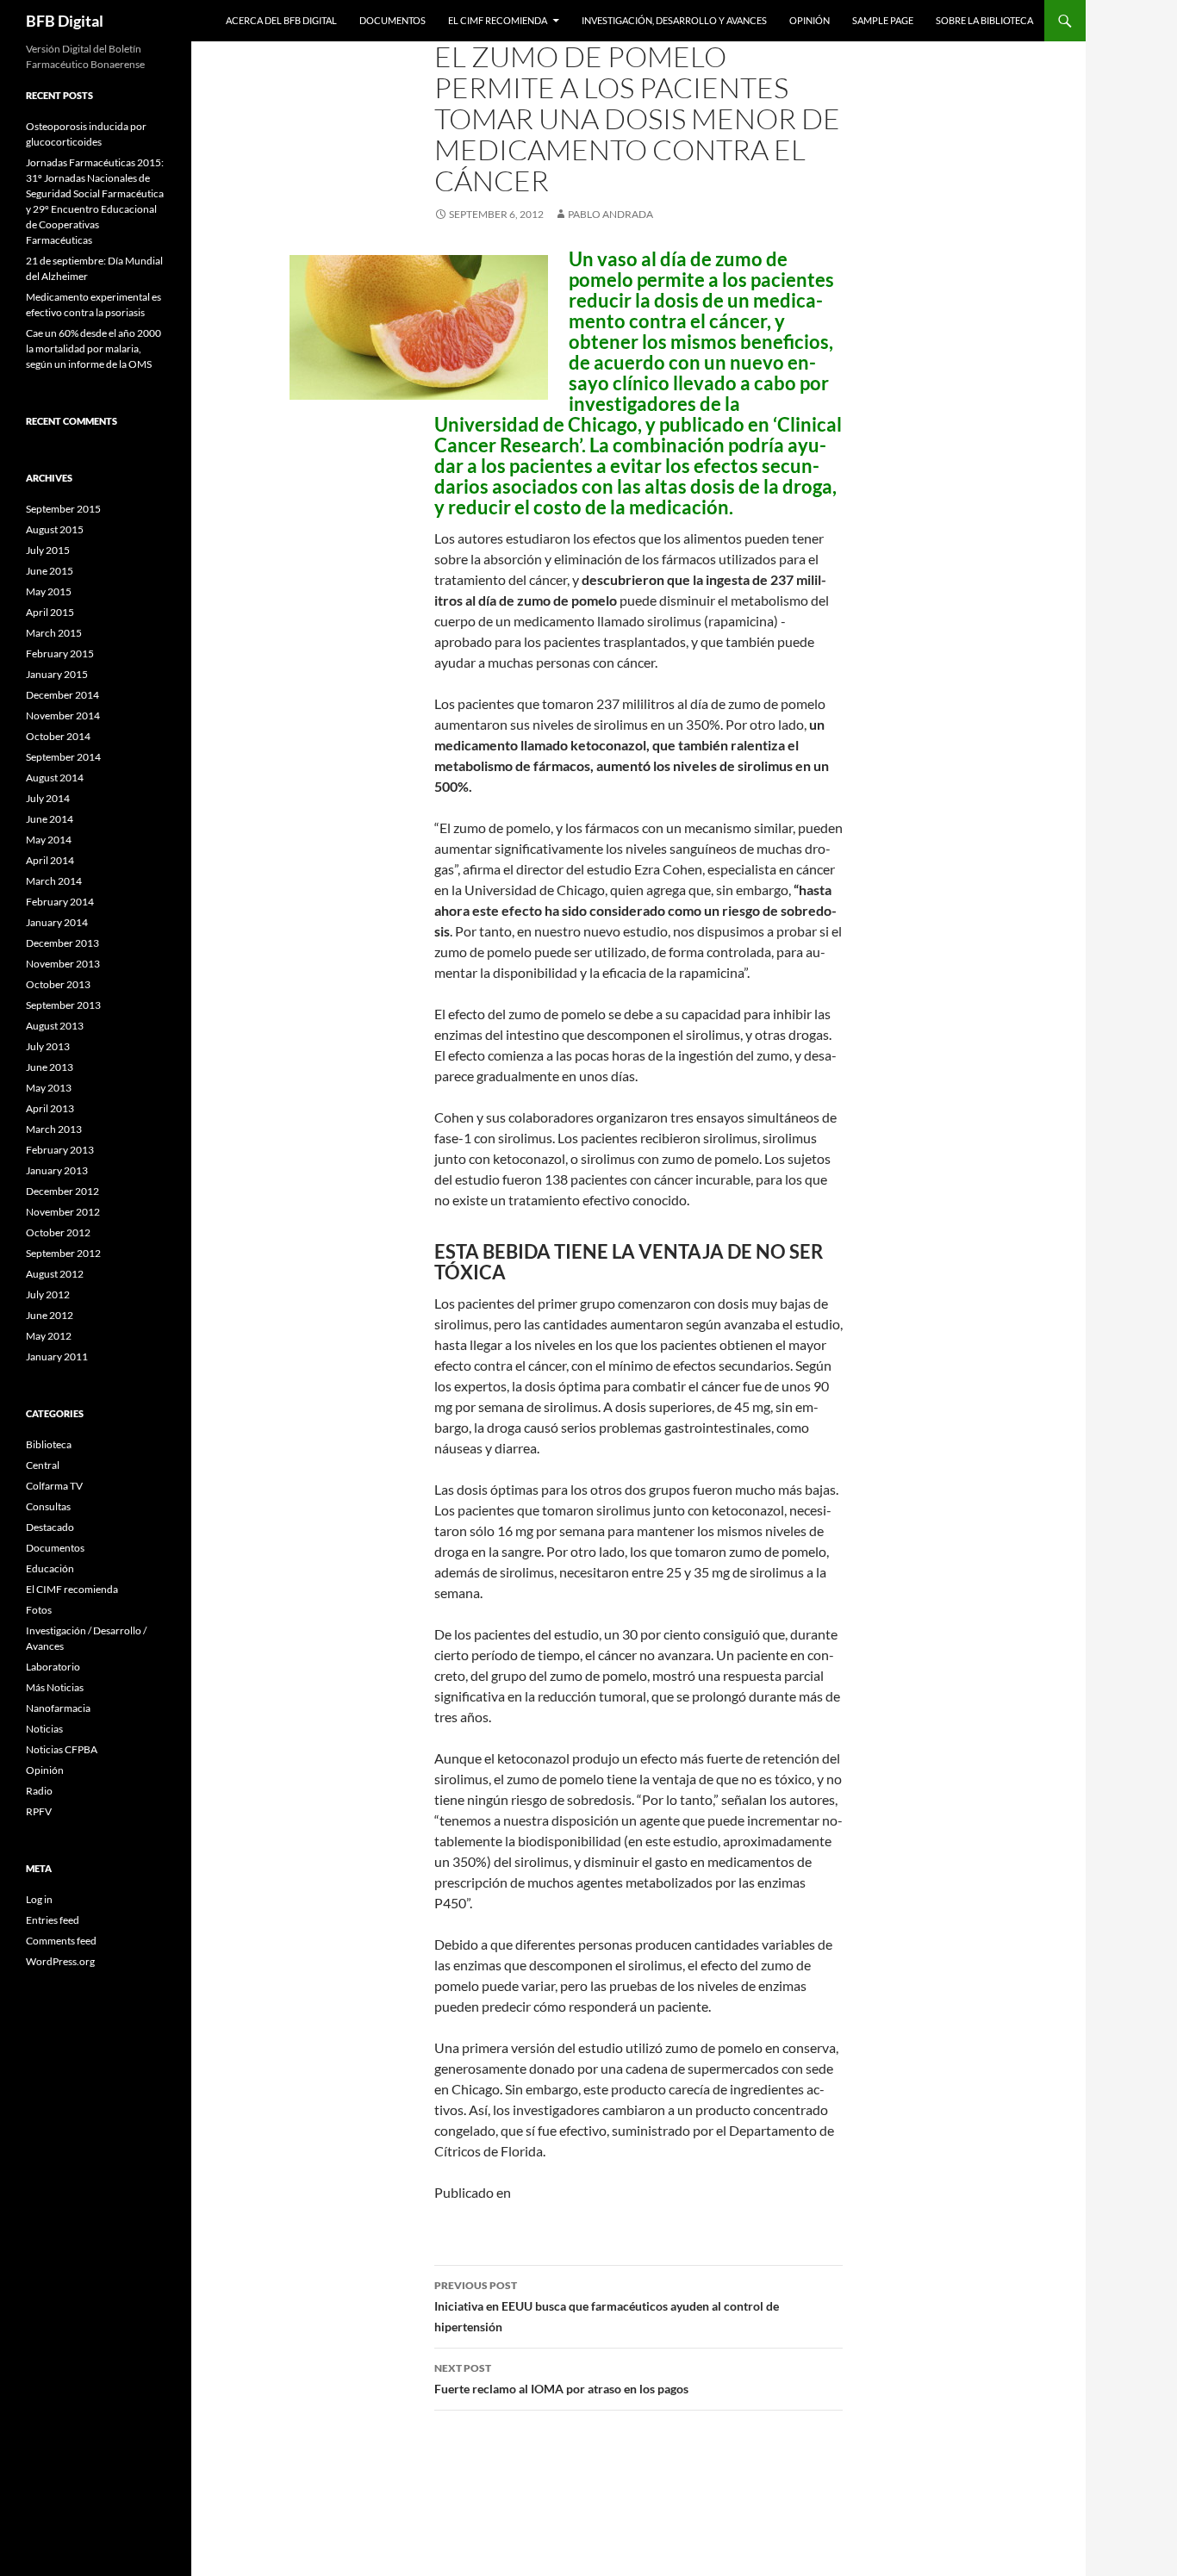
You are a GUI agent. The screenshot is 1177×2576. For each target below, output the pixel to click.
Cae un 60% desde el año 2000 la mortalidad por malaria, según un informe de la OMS (93, 348)
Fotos (39, 1610)
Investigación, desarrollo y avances (674, 20)
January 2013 (57, 1170)
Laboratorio (53, 1667)
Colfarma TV (54, 1486)
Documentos (392, 20)
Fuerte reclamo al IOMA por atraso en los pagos (561, 2379)
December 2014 (62, 695)
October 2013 (58, 984)
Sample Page (883, 20)
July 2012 (48, 1294)
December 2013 (62, 943)
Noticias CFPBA (62, 1749)
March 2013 (54, 1129)
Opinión (810, 20)
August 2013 (55, 1026)
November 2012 (63, 1212)
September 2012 (63, 1253)
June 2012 (50, 1315)
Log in (39, 1899)
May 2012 (49, 1336)
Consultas (48, 1506)
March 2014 (54, 881)
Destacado (50, 1527)
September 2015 (63, 509)
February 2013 (60, 1150)
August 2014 (55, 778)
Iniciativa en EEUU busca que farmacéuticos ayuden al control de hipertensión (607, 2306)
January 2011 (57, 1356)
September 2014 (63, 757)
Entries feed (53, 1920)
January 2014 (57, 922)
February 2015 (60, 653)
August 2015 (55, 529)
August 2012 (55, 1274)
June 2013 (50, 1067)
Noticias (44, 1729)
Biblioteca (49, 1444)
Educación (50, 1568)
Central (43, 1465)
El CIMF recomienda (498, 20)
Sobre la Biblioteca (984, 20)
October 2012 (58, 1232)
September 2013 (63, 1005)
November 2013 (63, 964)
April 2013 (50, 1108)
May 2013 (49, 1088)
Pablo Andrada (610, 214)
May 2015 (49, 591)
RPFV (39, 1811)
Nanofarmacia (58, 1708)
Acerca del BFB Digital (281, 20)
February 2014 (60, 902)
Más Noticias (55, 1687)
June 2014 (50, 819)
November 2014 (63, 716)
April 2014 (50, 860)
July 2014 (48, 798)
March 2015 (54, 633)
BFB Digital (65, 21)
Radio (39, 1791)
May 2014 (49, 840)
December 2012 (62, 1191)
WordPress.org (60, 1961)
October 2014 (58, 736)
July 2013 (48, 1046)
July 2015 (48, 550)
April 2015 (50, 612)
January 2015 (57, 674)
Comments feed (61, 1941)
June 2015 (50, 571)
